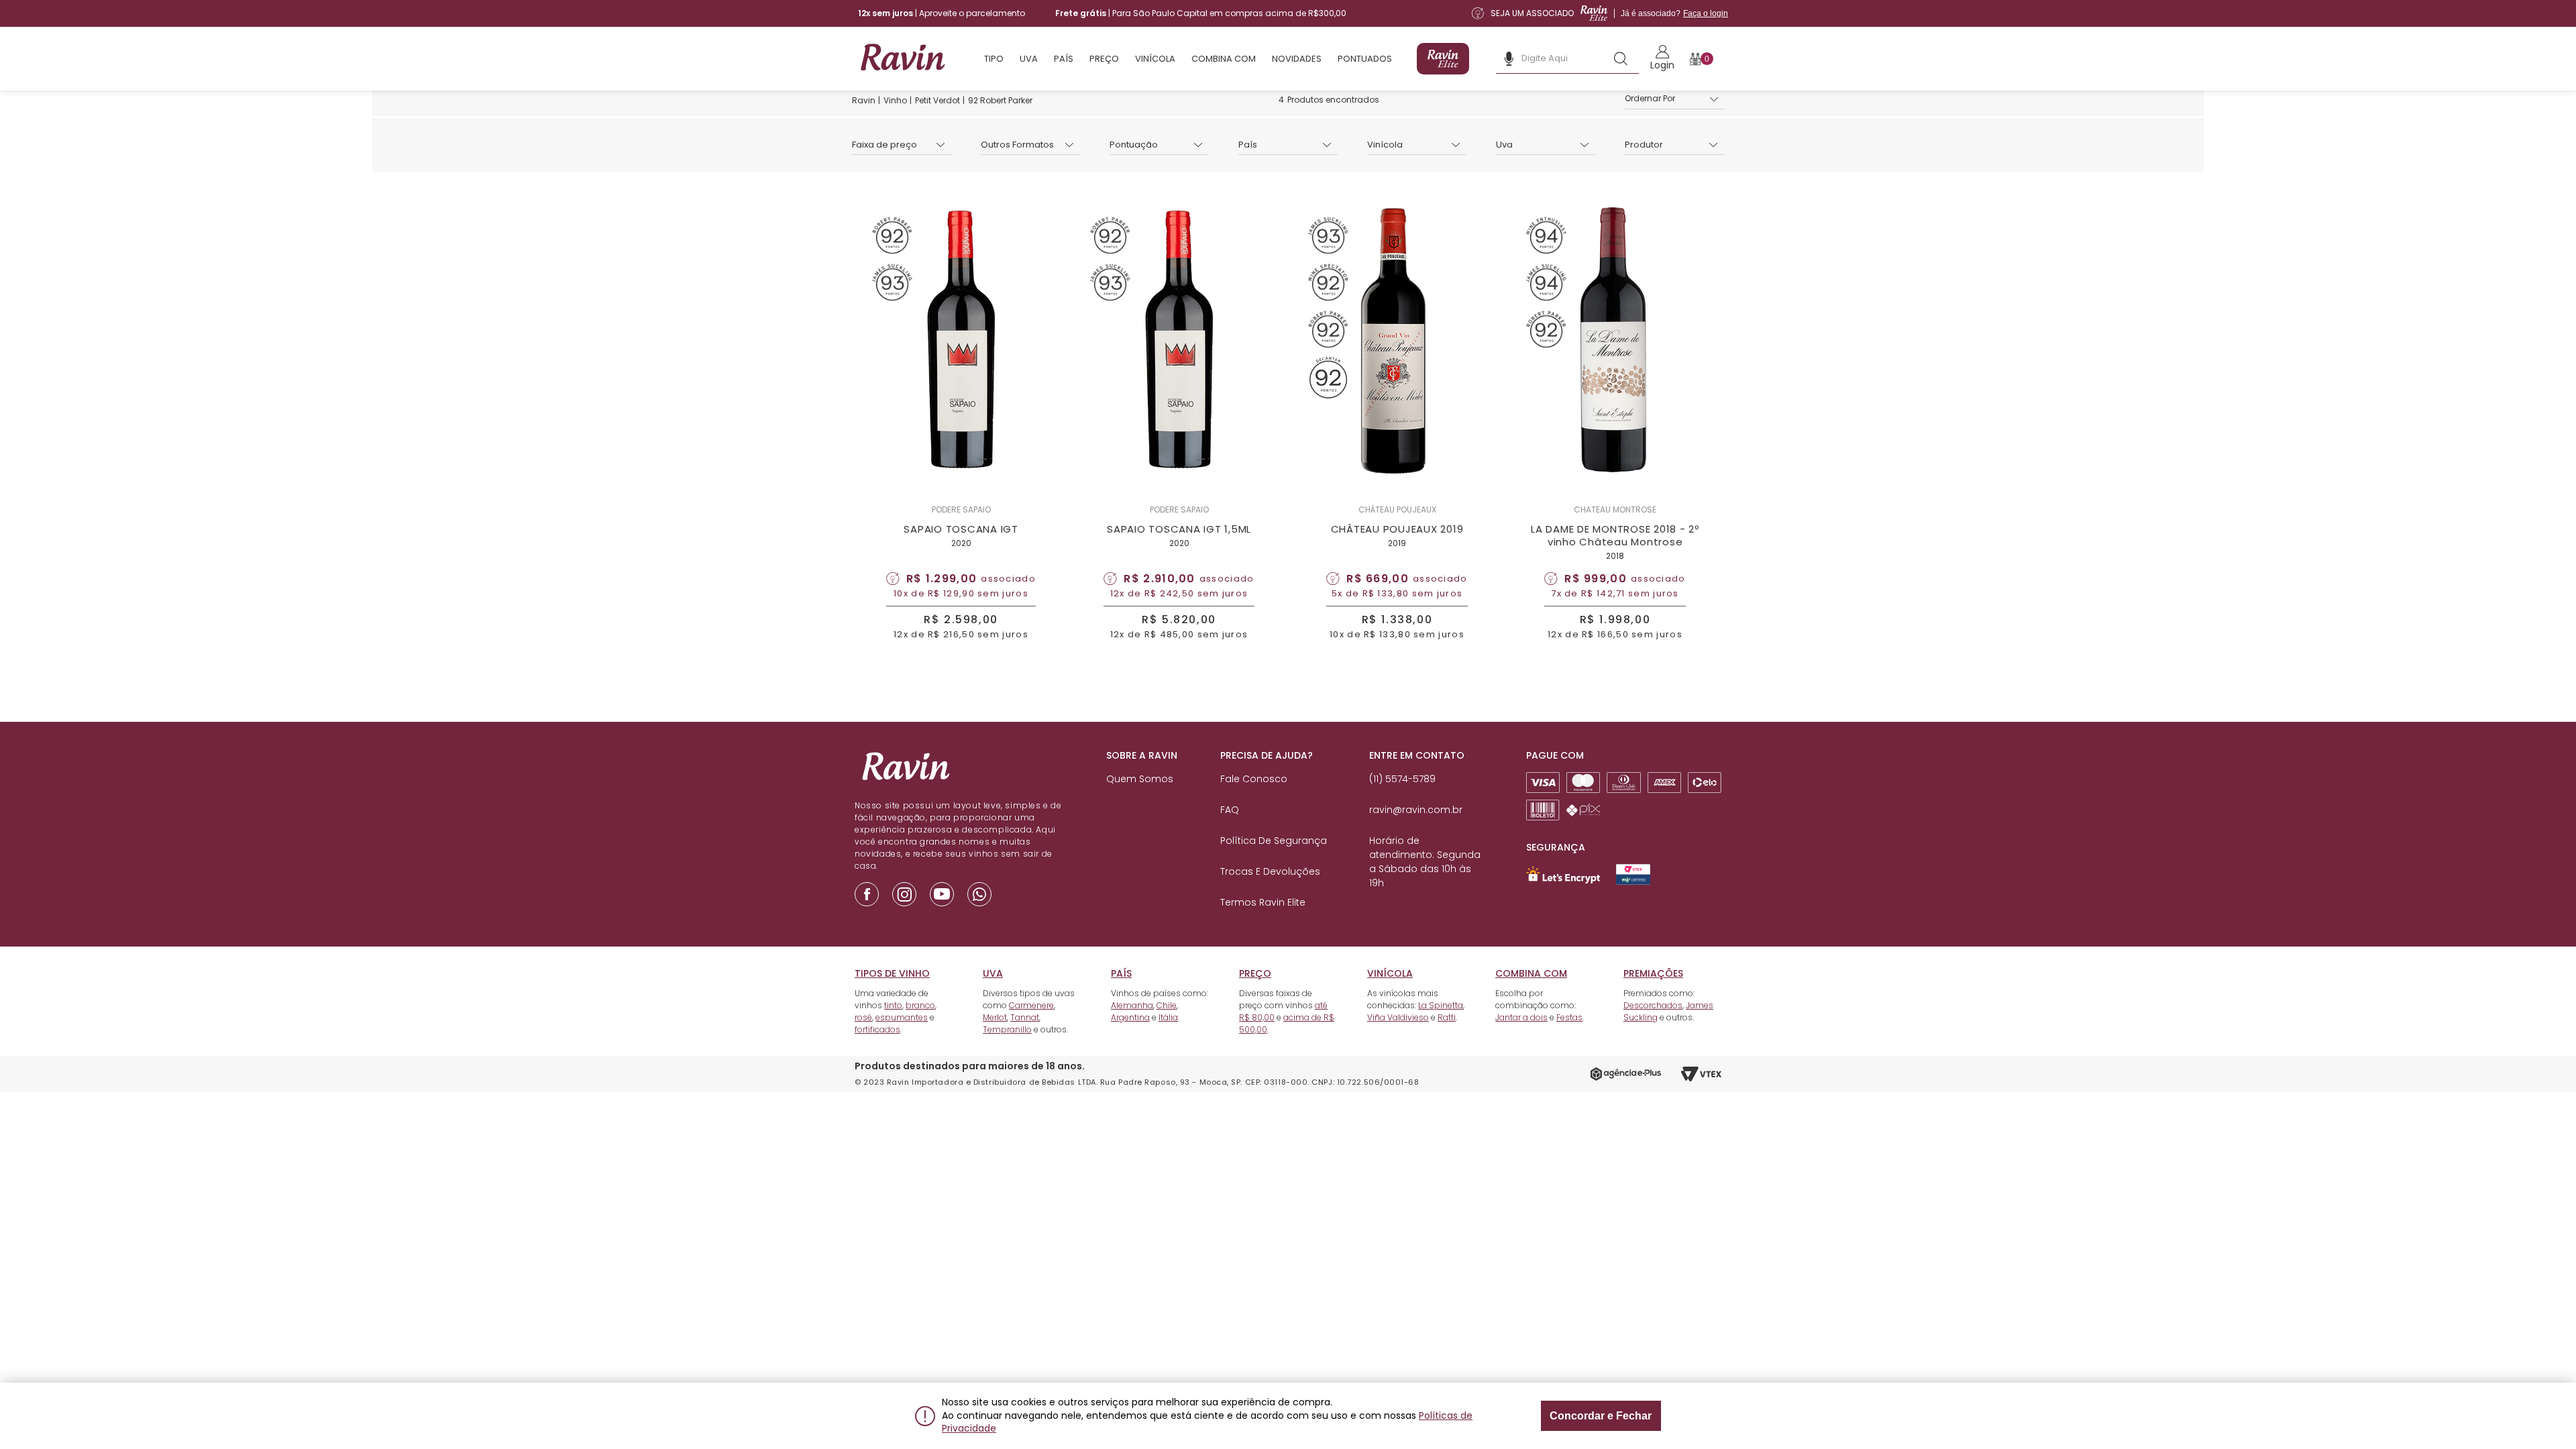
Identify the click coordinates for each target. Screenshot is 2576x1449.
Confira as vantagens (1378, 775)
